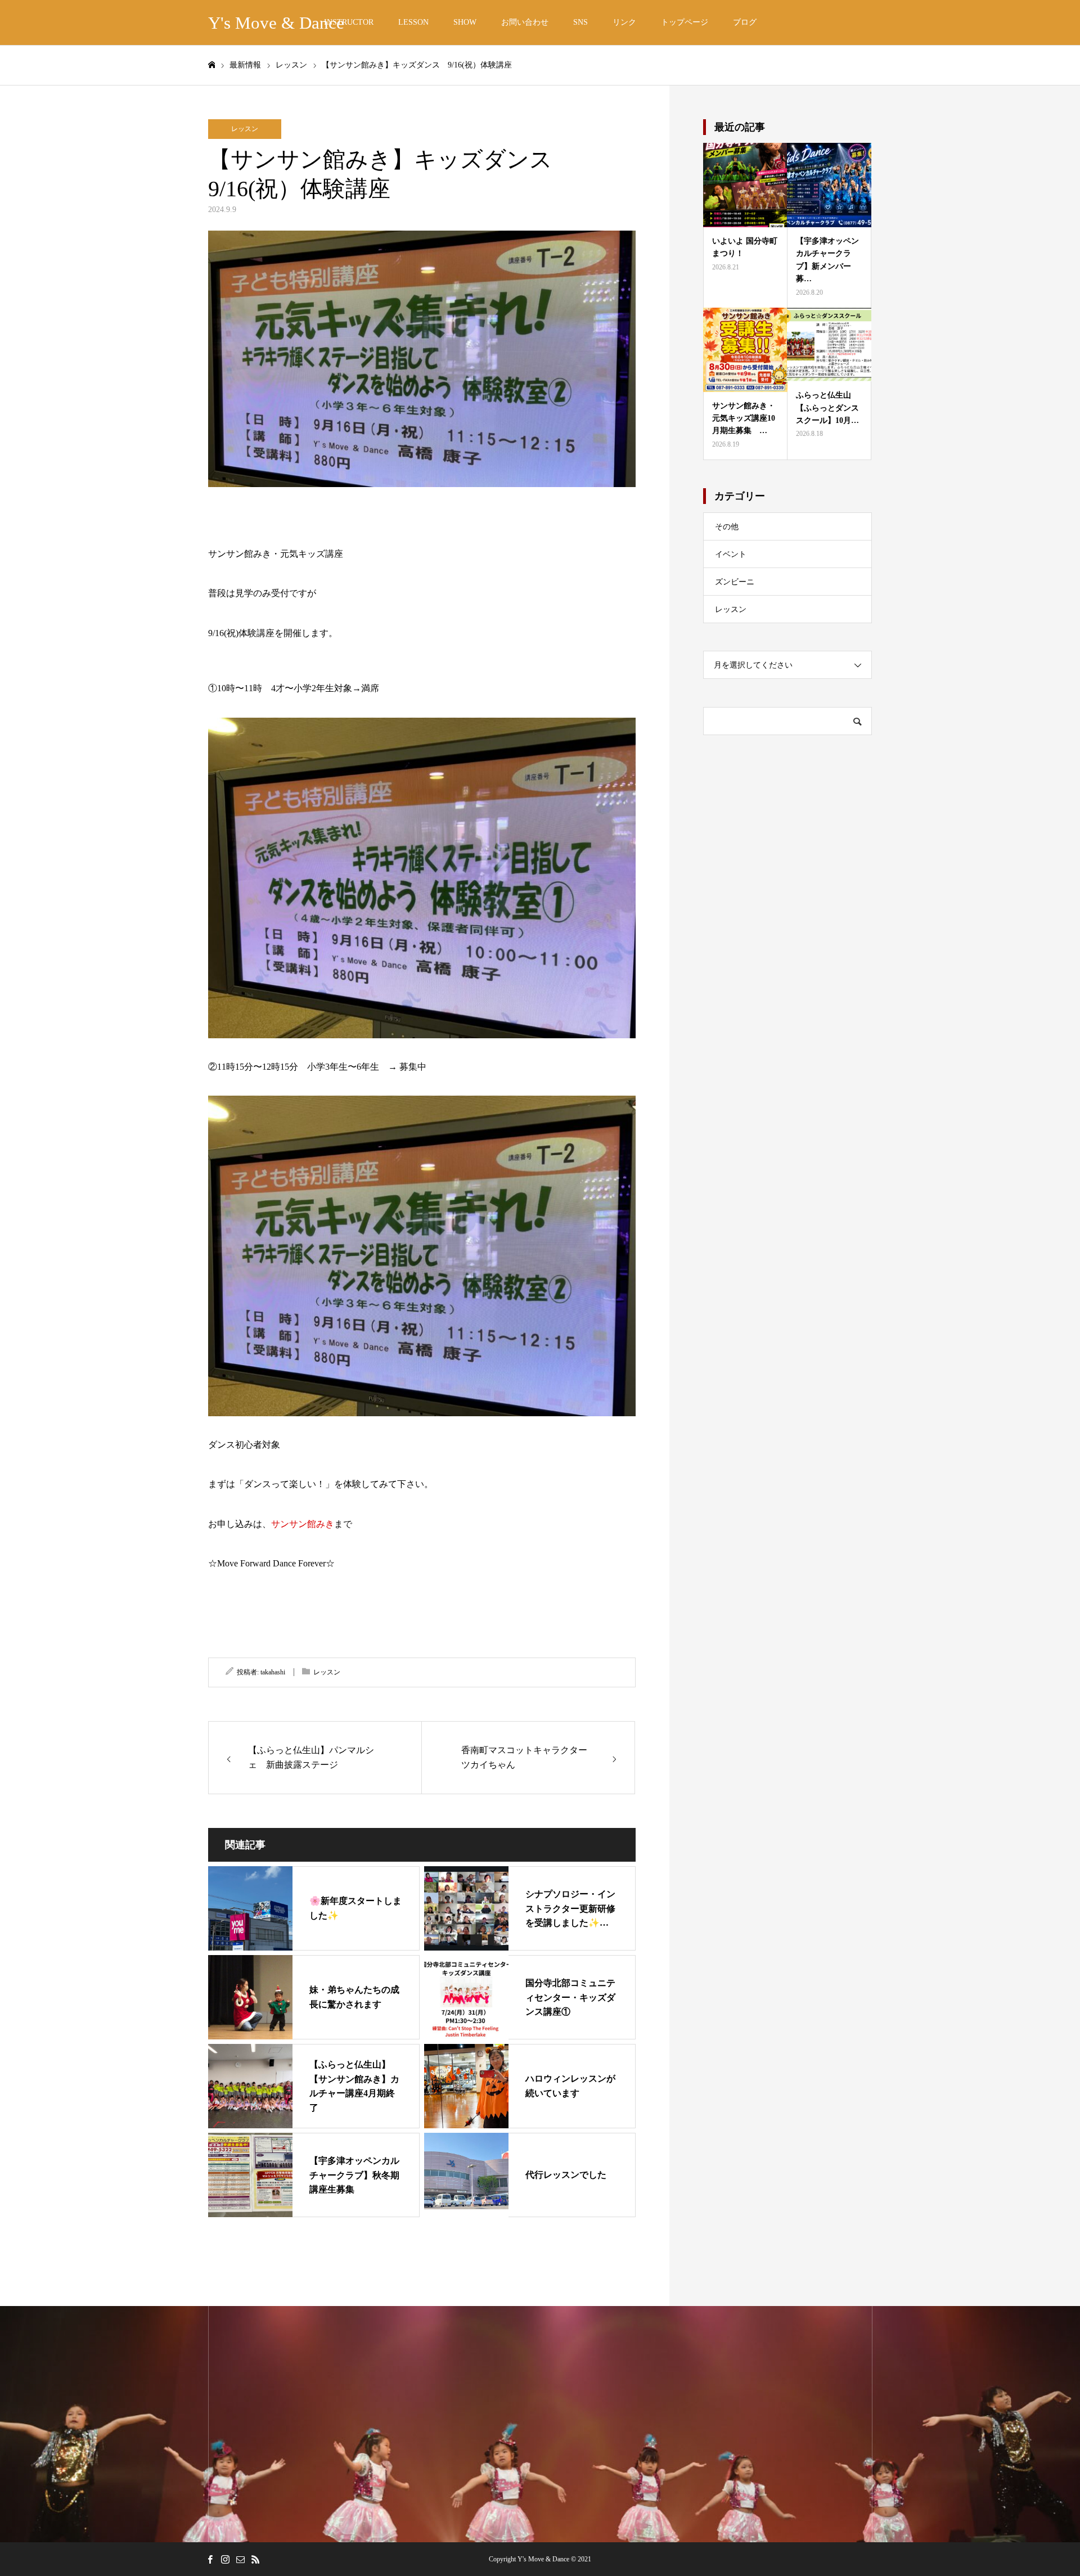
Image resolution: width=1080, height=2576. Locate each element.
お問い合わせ (525, 22)
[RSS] (255, 2559)
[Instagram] (225, 2559)
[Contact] (240, 2559)
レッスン (245, 129)
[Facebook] (210, 2559)
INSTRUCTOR (349, 22)
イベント (731, 554)
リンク (624, 22)
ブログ (745, 22)
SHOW (465, 22)
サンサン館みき (303, 1524)
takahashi (273, 1672)
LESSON (413, 22)
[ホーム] (211, 65)
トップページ (685, 22)
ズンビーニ (735, 582)
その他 (727, 527)
